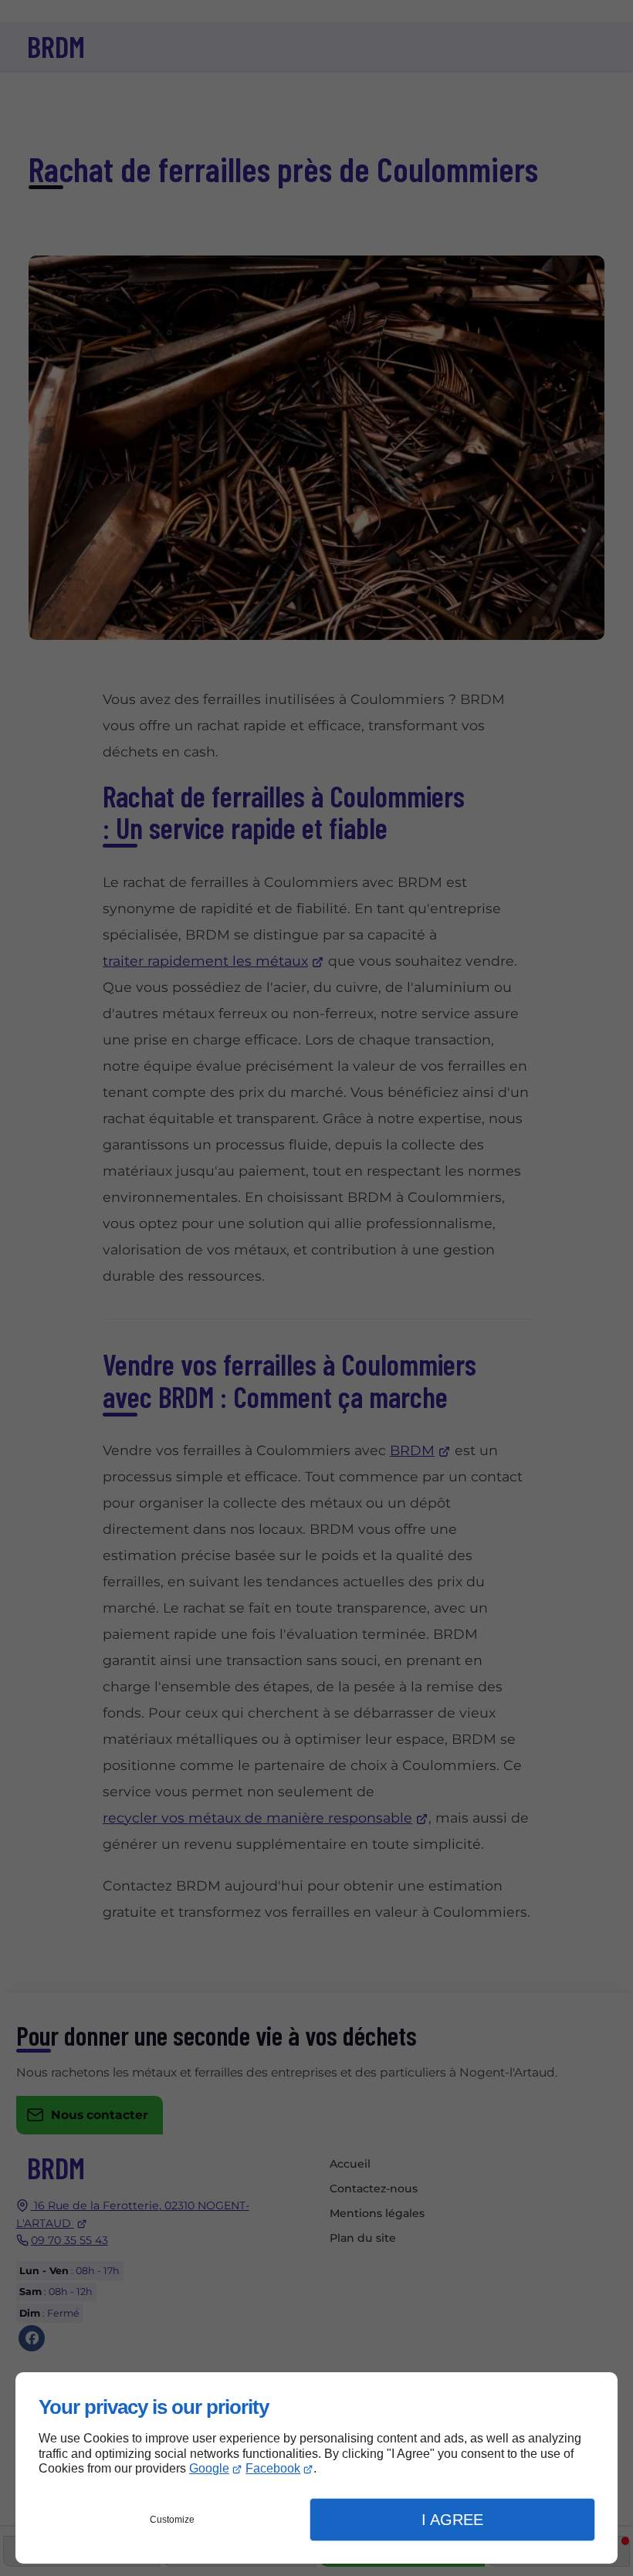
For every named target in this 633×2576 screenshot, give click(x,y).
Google (209, 2468)
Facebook (273, 2468)
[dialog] (316, 2468)
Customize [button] (172, 2520)
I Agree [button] (452, 2520)
